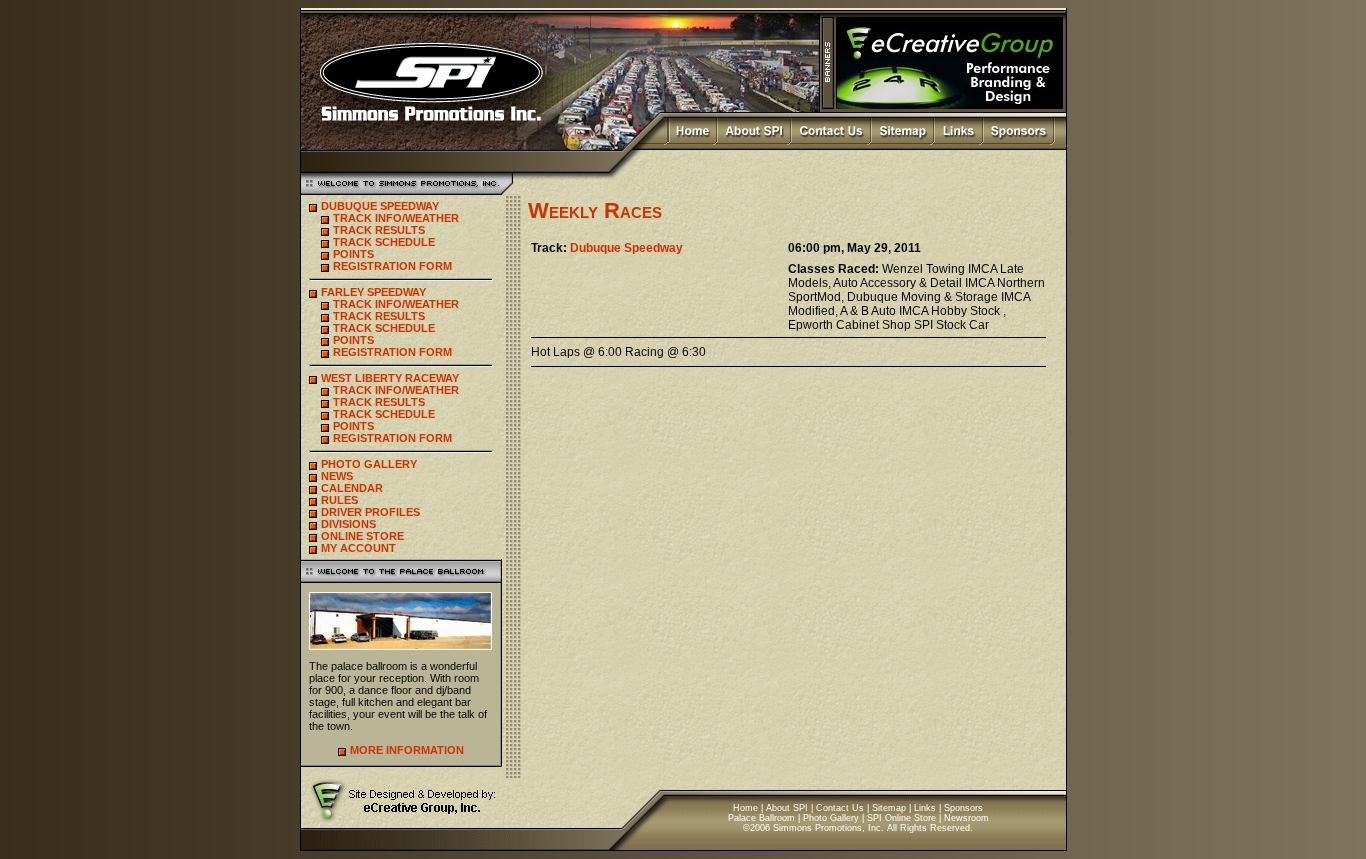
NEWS (337, 476)
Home (745, 808)
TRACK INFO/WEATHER (396, 218)
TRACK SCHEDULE (384, 242)
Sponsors (963, 808)
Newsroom (966, 818)
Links (925, 808)
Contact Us (840, 808)
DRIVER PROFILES (370, 512)
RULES (339, 500)
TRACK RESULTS (379, 230)
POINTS (353, 254)
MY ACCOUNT (358, 548)
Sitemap (889, 808)
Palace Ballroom (761, 818)
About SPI (787, 808)
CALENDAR (352, 488)
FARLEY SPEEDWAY (373, 292)
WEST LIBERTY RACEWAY (390, 378)
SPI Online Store (901, 818)
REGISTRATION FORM (392, 266)
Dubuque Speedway (626, 248)
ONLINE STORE (362, 536)
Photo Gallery (831, 818)
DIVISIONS (348, 524)
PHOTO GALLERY (369, 464)
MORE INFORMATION (407, 750)
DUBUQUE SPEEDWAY (380, 206)
